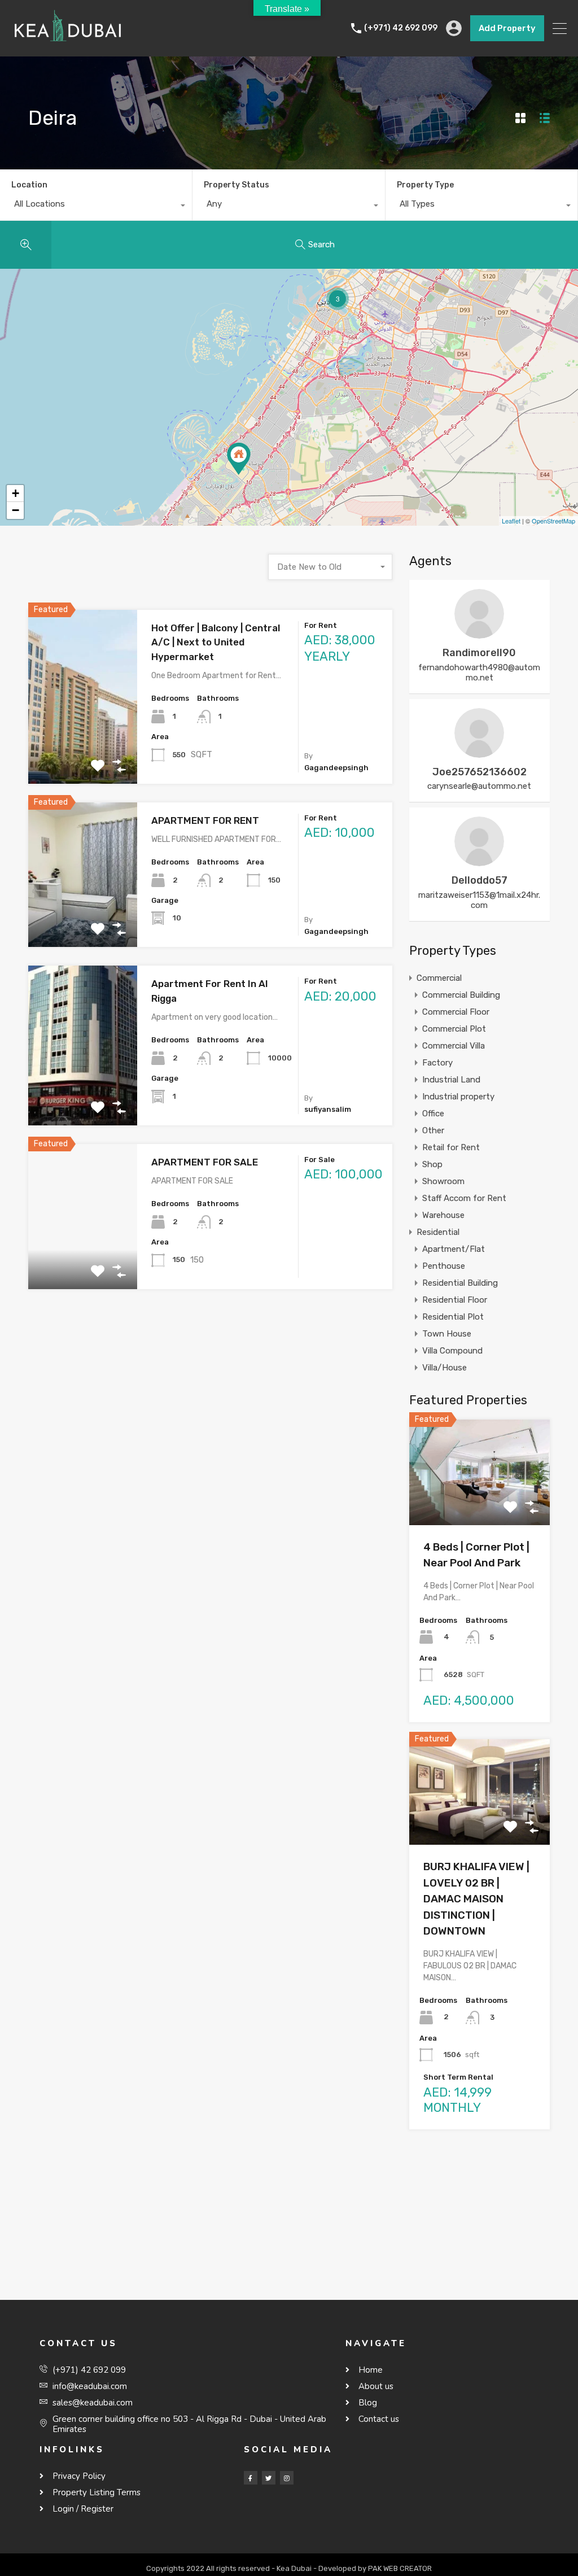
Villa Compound (452, 1351)
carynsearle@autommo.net (479, 786)
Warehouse (443, 1215)
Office (433, 1114)
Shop (432, 1164)
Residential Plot (453, 1317)
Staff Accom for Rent (464, 1198)
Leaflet (511, 521)
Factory (437, 1063)
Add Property (507, 28)
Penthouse (444, 1266)
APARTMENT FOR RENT (205, 820)
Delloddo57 (480, 880)
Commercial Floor (456, 1012)
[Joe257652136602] (479, 753)
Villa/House (445, 1368)
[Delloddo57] (479, 861)
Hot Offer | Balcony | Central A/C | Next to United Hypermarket (216, 642)
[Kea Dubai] (68, 43)
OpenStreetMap (553, 521)
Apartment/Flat (454, 1249)
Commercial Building (461, 995)
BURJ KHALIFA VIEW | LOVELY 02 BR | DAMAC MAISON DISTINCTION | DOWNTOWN (476, 1899)
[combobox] (96, 207)
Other (433, 1130)
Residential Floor (455, 1300)
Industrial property (458, 1097)
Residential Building (460, 1283)
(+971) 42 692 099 (401, 28)
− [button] (16, 510)
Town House (447, 1334)
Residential (438, 1232)
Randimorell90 (479, 653)
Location (29, 185)
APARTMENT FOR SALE (205, 1162)
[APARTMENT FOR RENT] (239, 459)
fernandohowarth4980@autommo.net (479, 673)
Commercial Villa (454, 1046)
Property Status (237, 185)
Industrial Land (451, 1080)
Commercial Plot (454, 1029)
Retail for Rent (451, 1147)
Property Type (425, 185)
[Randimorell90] (479, 634)
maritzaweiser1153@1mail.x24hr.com (479, 900)
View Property (83, 749)
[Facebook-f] (251, 2478)
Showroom (443, 1181)
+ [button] (16, 493)
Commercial (439, 978)
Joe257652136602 (480, 772)
